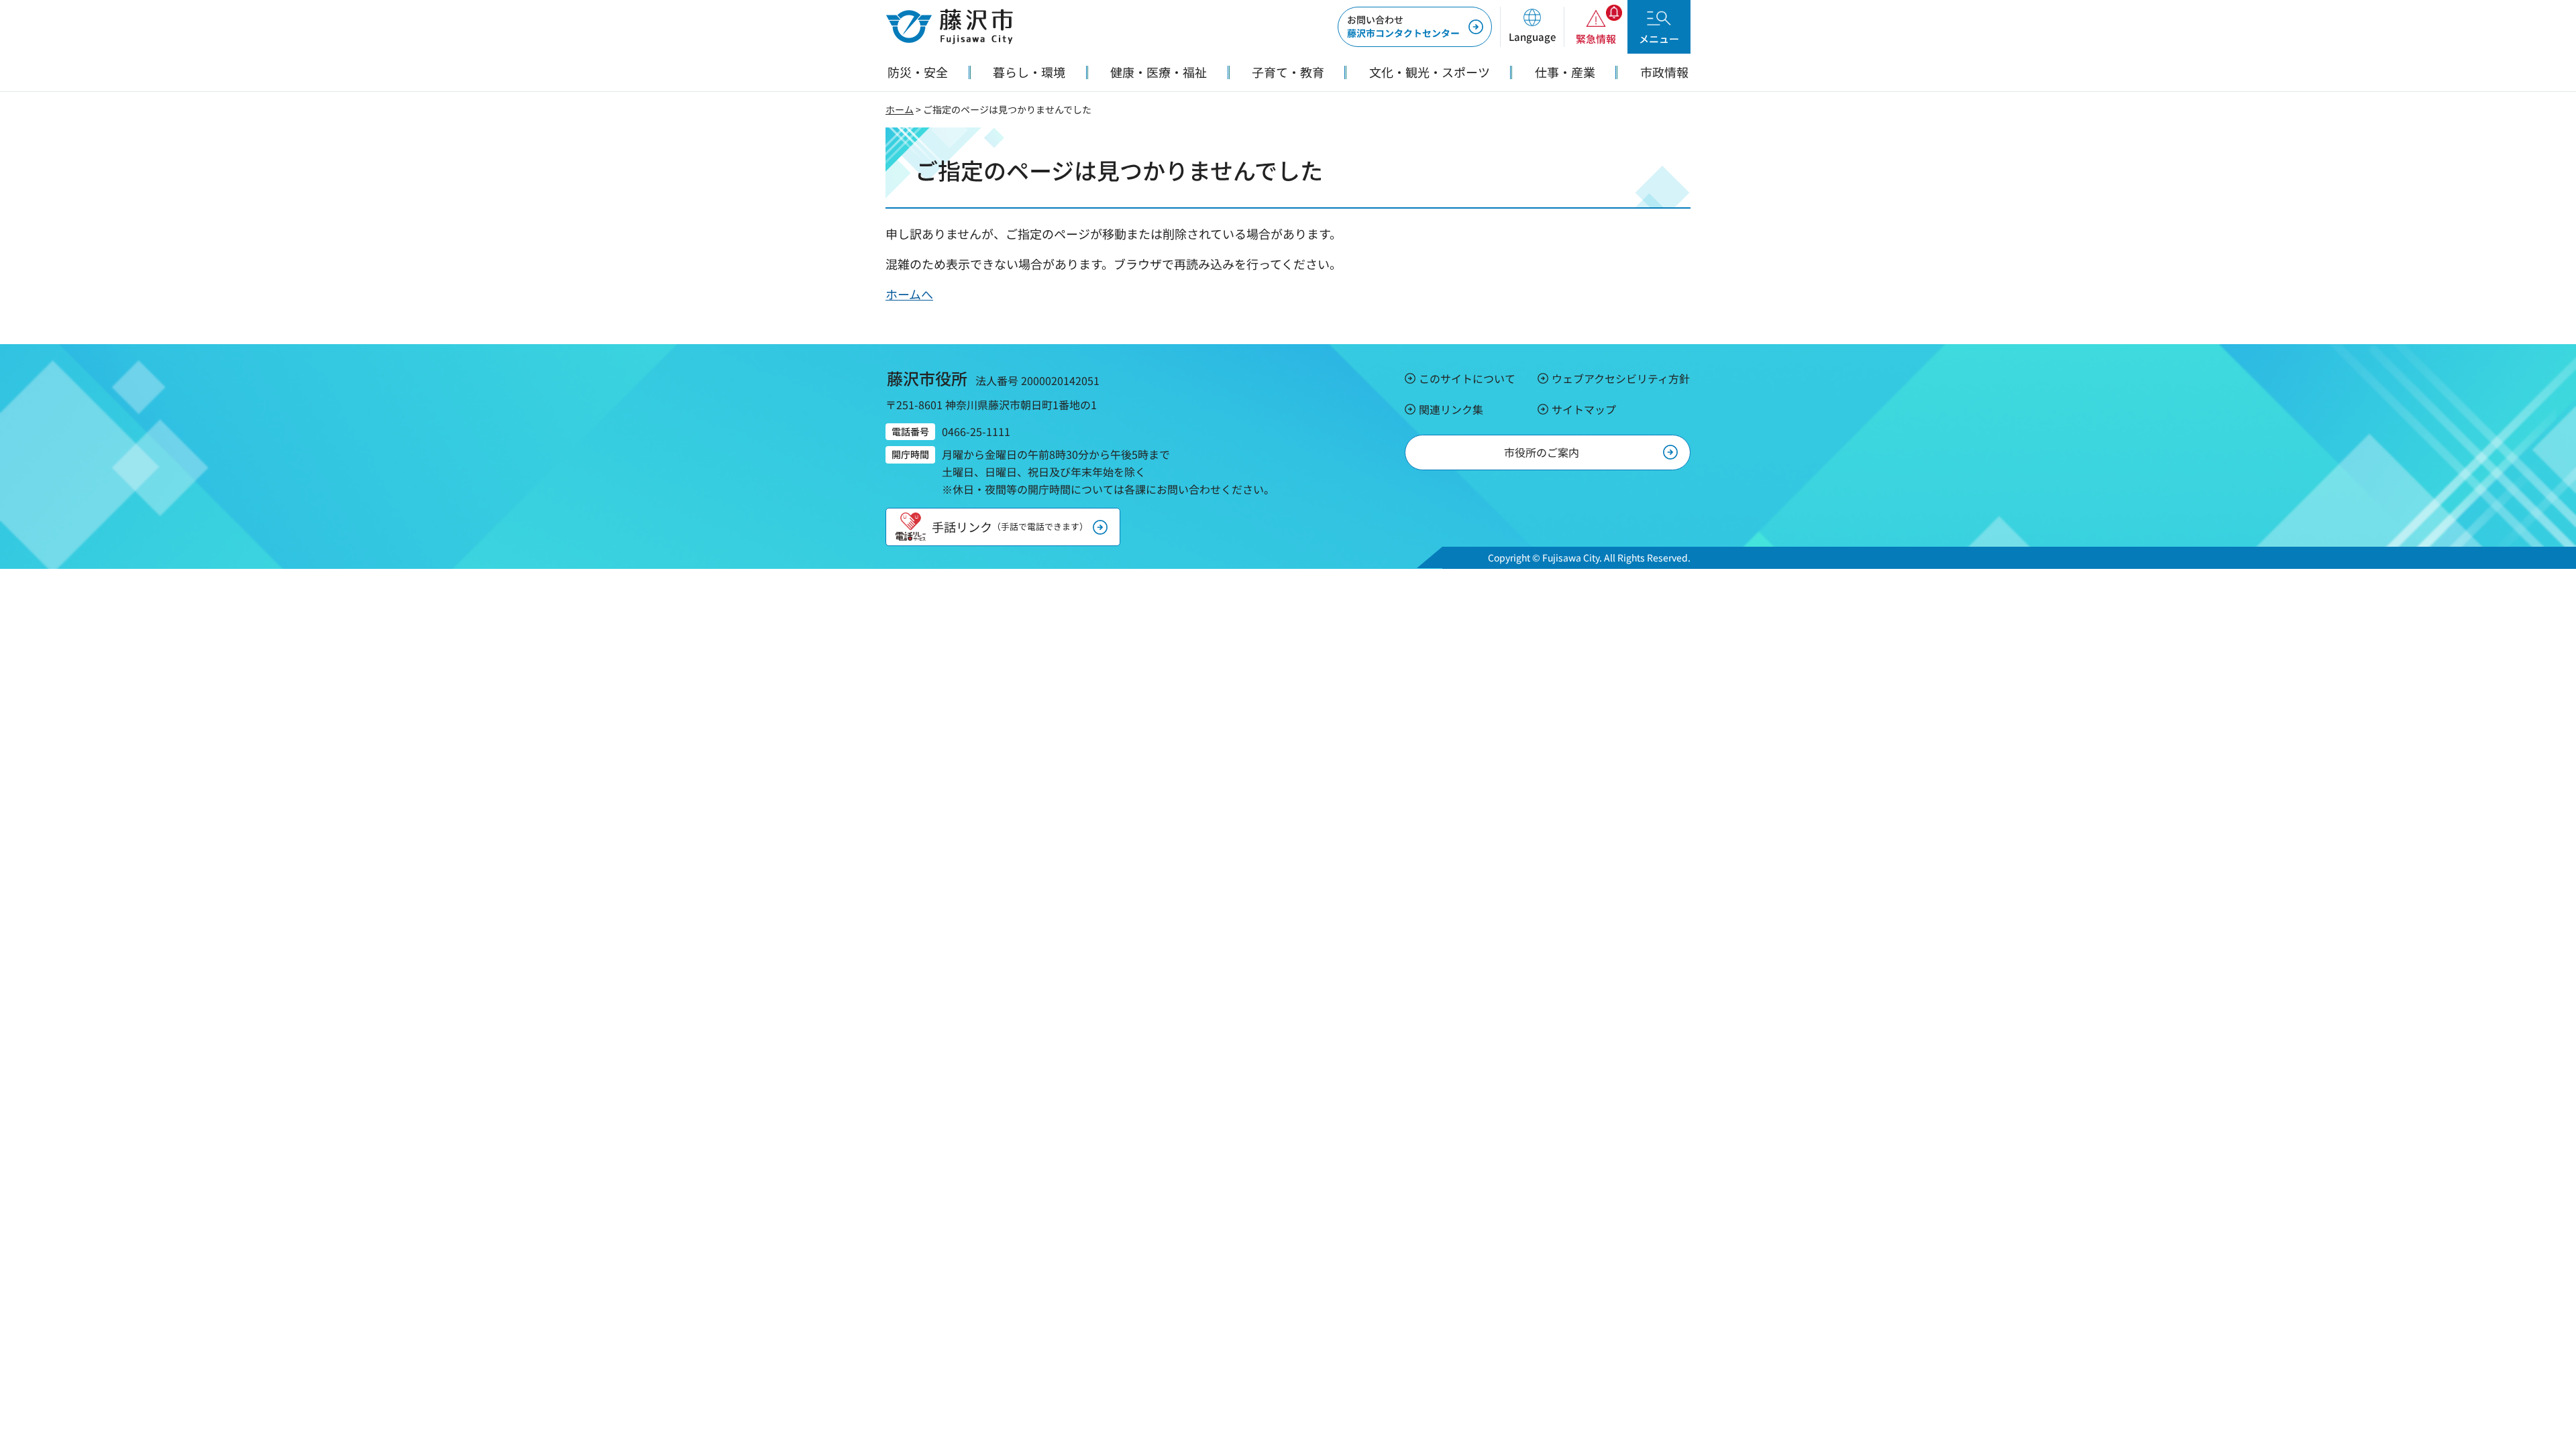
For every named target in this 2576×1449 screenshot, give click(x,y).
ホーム (900, 109)
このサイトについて (1467, 378)
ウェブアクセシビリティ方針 (1621, 378)
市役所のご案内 (1542, 452)
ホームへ (909, 294)
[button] (1532, 27)
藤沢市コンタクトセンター (1403, 26)
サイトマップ (1584, 409)
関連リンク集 (1451, 409)
